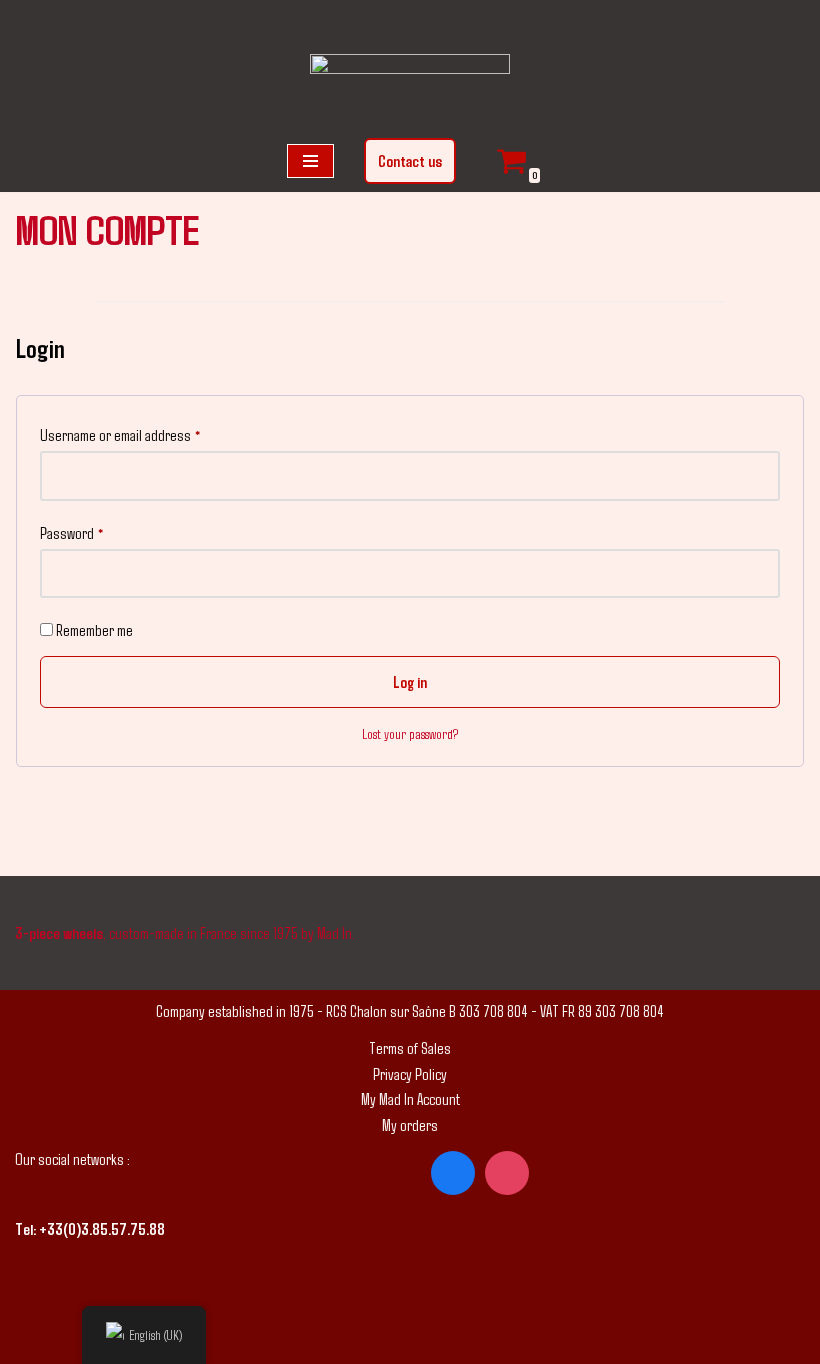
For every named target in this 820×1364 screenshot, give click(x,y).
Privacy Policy (410, 1073)
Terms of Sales (410, 1047)
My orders (410, 1124)
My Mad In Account (410, 1098)
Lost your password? (410, 733)
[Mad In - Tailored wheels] (410, 85)
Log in (410, 681)
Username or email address (120, 434)
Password (72, 532)
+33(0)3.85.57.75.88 (102, 1228)
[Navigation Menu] (310, 161)
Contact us (410, 160)
